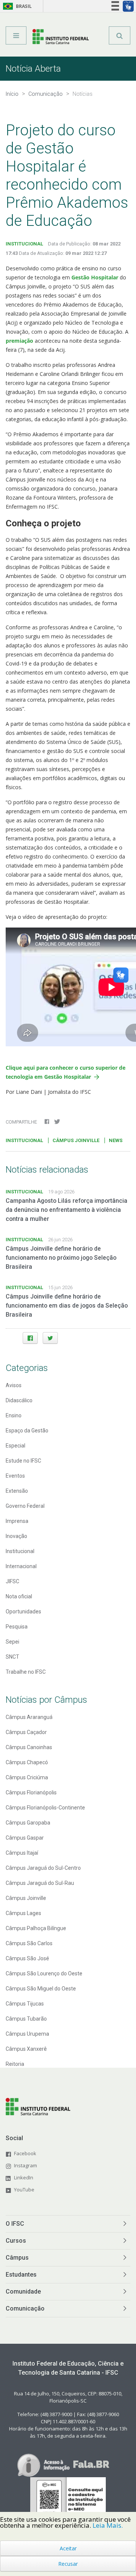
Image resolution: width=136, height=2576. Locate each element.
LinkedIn (24, 2177)
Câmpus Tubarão (26, 2019)
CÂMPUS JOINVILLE (76, 1140)
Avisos (14, 1385)
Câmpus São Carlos (29, 1943)
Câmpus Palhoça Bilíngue (36, 1928)
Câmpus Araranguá (29, 1717)
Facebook (25, 2153)
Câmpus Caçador (26, 1732)
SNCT (12, 1657)
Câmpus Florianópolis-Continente (45, 1808)
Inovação (16, 1536)
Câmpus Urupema (27, 2034)
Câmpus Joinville (26, 1898)
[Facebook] (30, 1338)
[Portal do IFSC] (61, 38)
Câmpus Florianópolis (31, 1792)
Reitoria (15, 2064)
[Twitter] (50, 1338)
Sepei (12, 1642)
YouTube (24, 2190)
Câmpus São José (27, 1958)
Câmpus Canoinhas (29, 1747)
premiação (20, 341)
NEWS (116, 1140)
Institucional (20, 1551)
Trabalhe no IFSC (26, 1672)
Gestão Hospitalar (95, 277)
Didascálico (19, 1400)
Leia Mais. (108, 2525)
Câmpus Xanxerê (26, 2049)
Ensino (14, 1415)
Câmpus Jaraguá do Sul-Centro (43, 1868)
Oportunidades (23, 1612)
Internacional (21, 1566)
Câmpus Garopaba (28, 1823)
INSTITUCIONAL (24, 244)
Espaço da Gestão (27, 1431)
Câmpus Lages (23, 1913)
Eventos (15, 1476)
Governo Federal (25, 1506)
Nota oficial (19, 1596)
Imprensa (17, 1521)
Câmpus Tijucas (25, 2004)
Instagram (25, 2165)
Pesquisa (17, 1627)
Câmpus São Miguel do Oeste (41, 1989)
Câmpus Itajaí (22, 1853)
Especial (15, 1446)
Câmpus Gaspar (25, 1838)
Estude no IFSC (23, 1461)
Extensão (17, 1491)
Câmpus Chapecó (27, 1762)
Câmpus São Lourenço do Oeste (44, 1973)
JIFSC (12, 1581)
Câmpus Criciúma (27, 1777)
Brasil (16, 6)
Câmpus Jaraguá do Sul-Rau (40, 1883)
